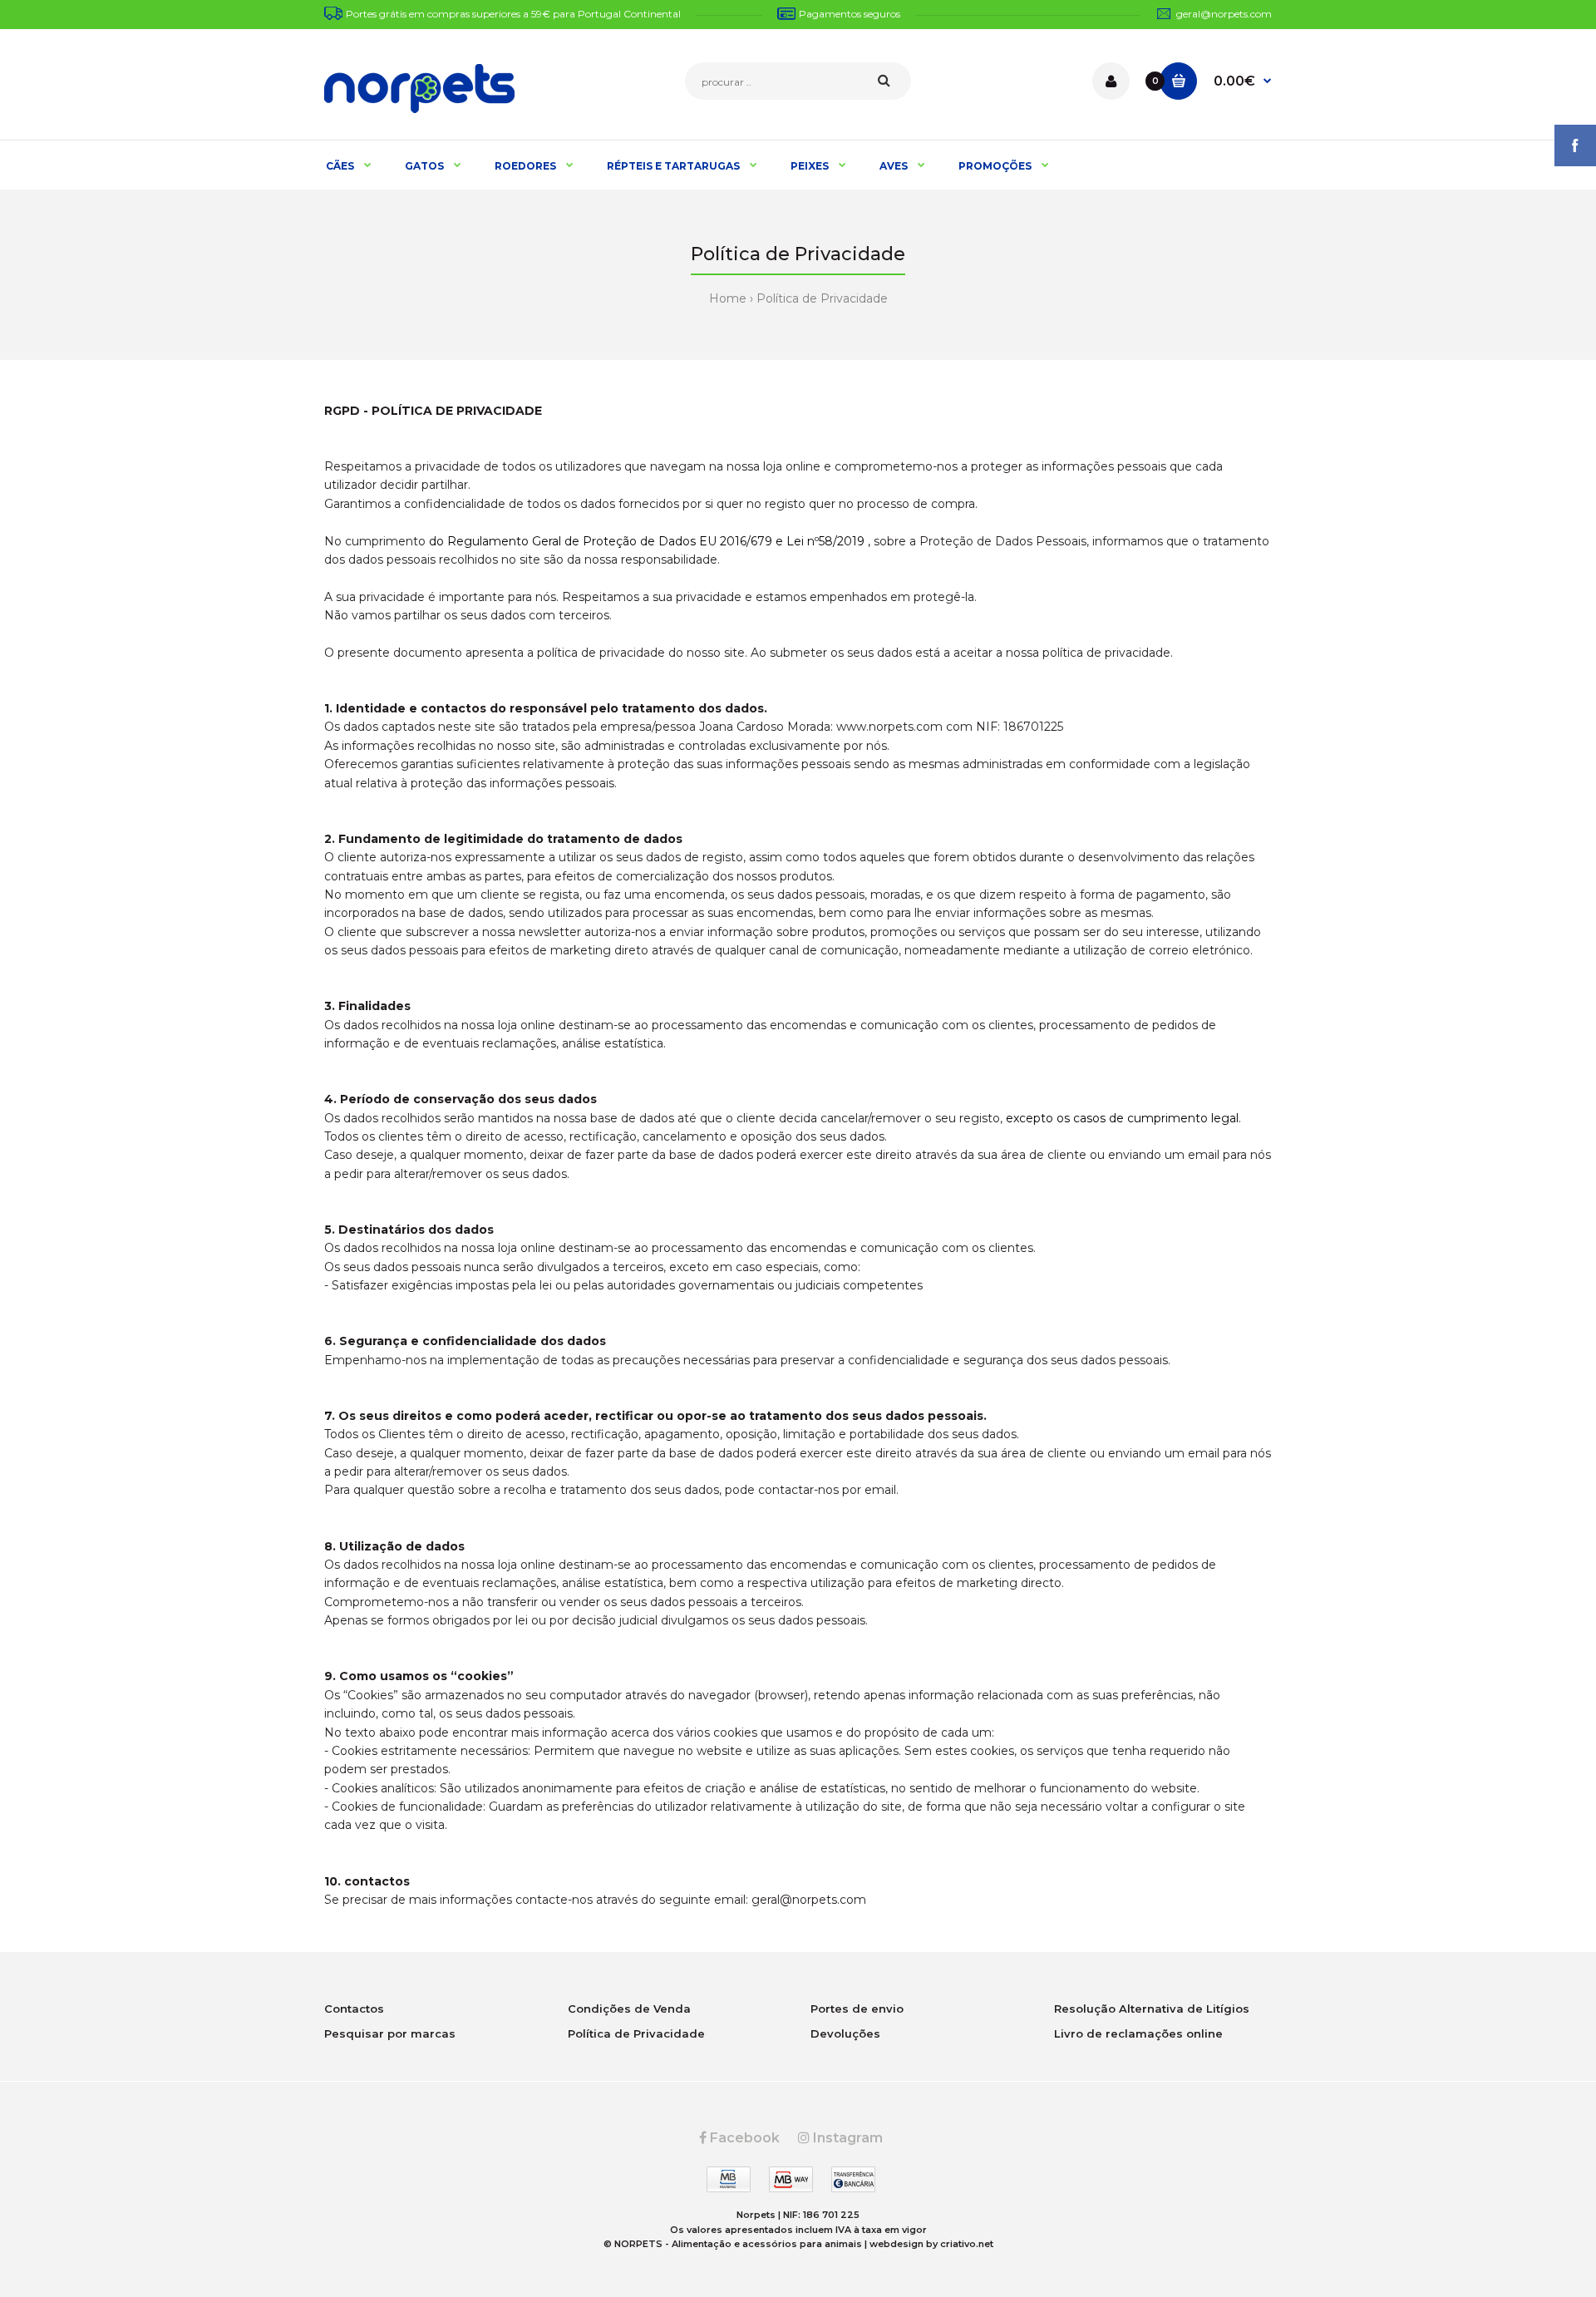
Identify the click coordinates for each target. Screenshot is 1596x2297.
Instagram (846, 2138)
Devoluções (845, 2033)
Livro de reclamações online (1138, 2033)
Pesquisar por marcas (390, 2033)
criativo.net (967, 2244)
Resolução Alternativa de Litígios (1152, 2009)
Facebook (743, 2138)
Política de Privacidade (822, 298)
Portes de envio (857, 2009)
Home (728, 298)
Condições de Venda (629, 2009)
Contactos (354, 2009)
